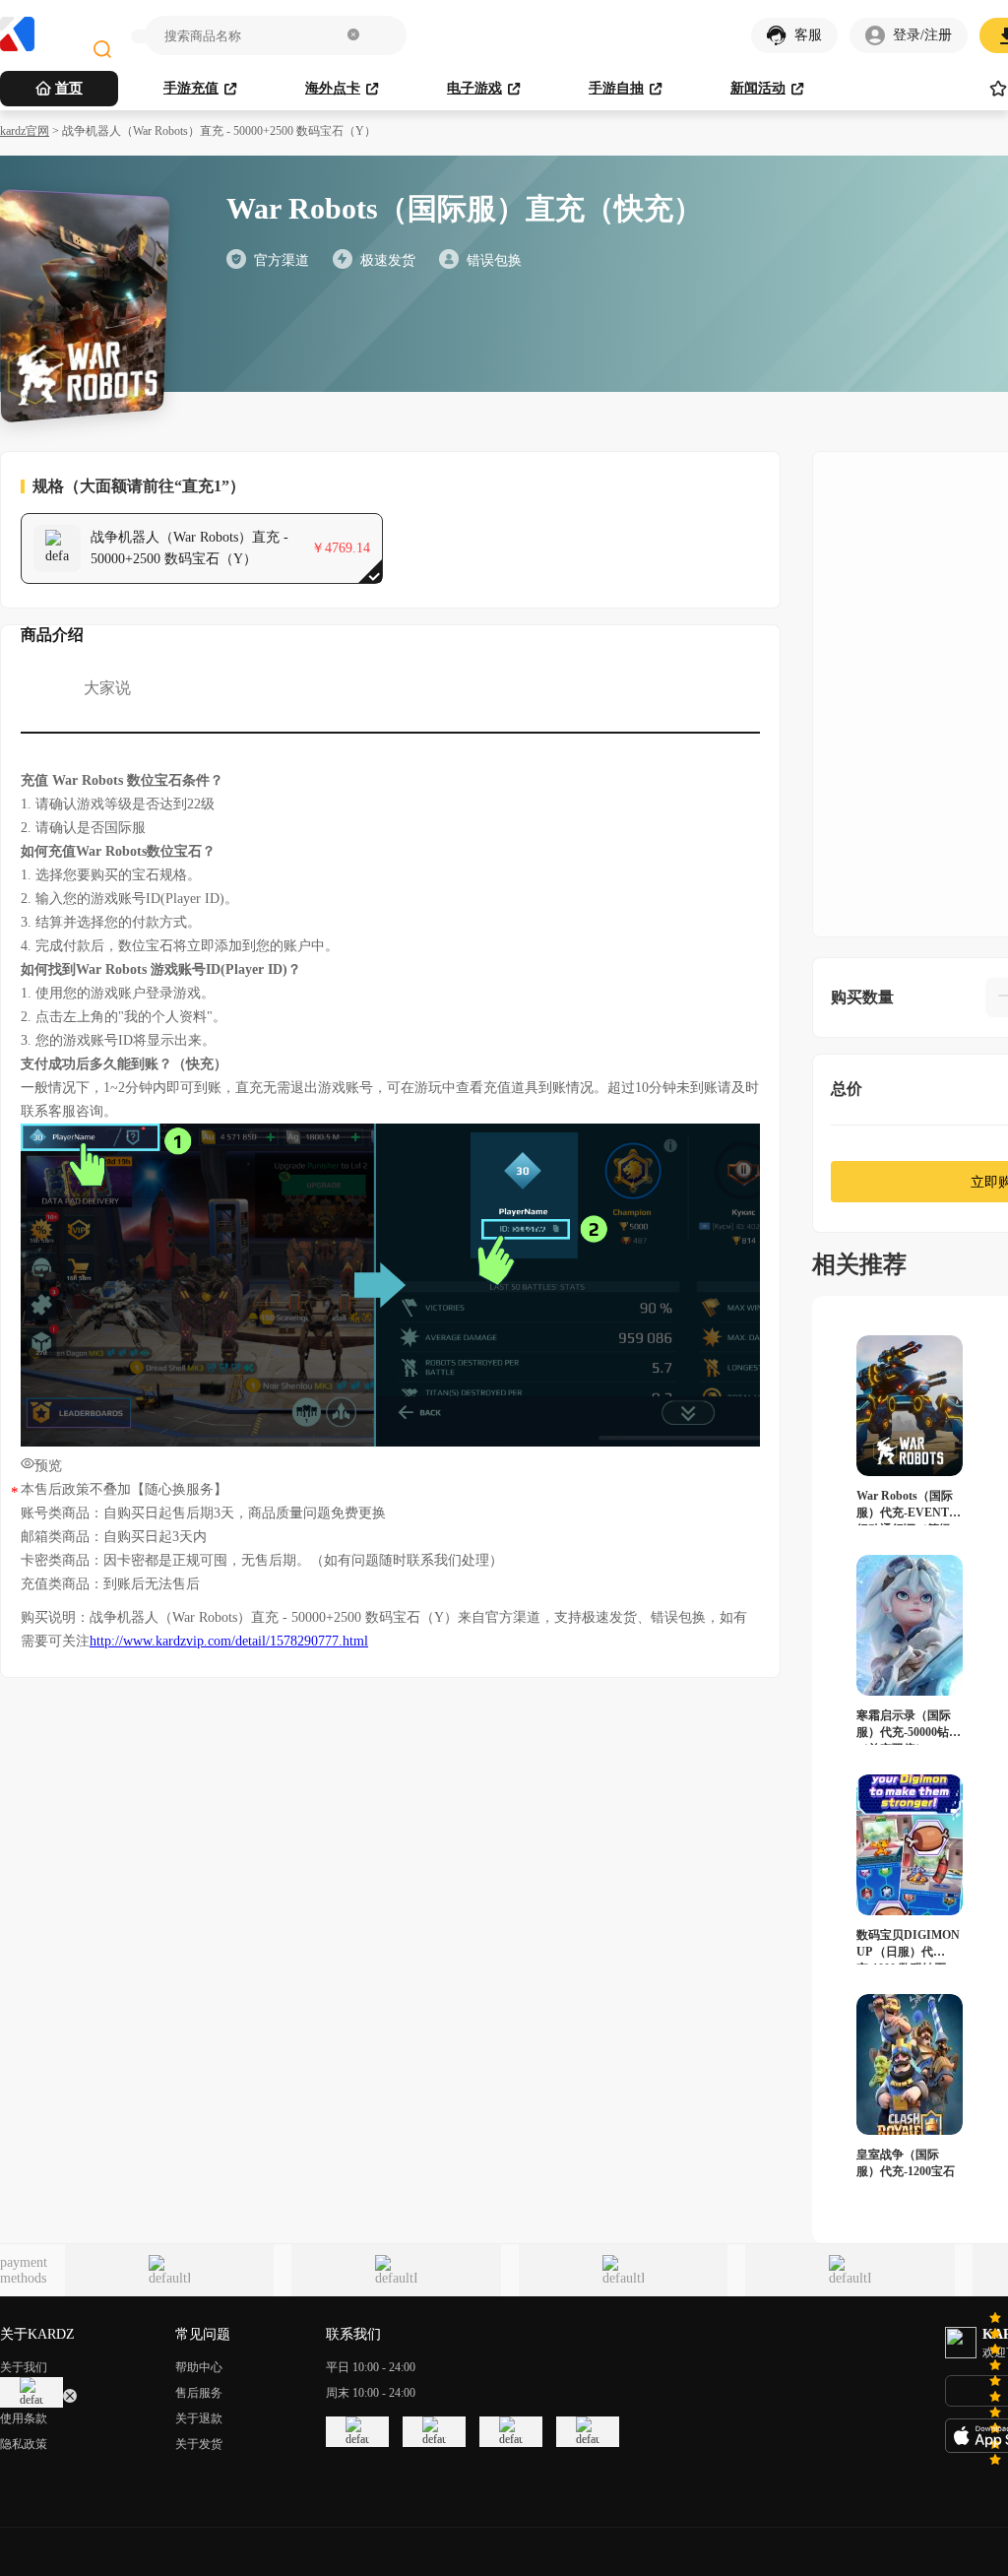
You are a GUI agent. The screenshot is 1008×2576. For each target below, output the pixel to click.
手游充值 (191, 88)
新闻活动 (758, 88)
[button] (353, 36)
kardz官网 (25, 131)
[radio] (995, 2328)
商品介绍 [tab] (52, 635)
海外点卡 (333, 88)
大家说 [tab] (107, 688)
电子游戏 (474, 88)
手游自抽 (616, 88)
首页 (69, 88)
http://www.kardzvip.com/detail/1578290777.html (229, 1641)
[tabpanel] (390, 1211)
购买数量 (862, 997)
